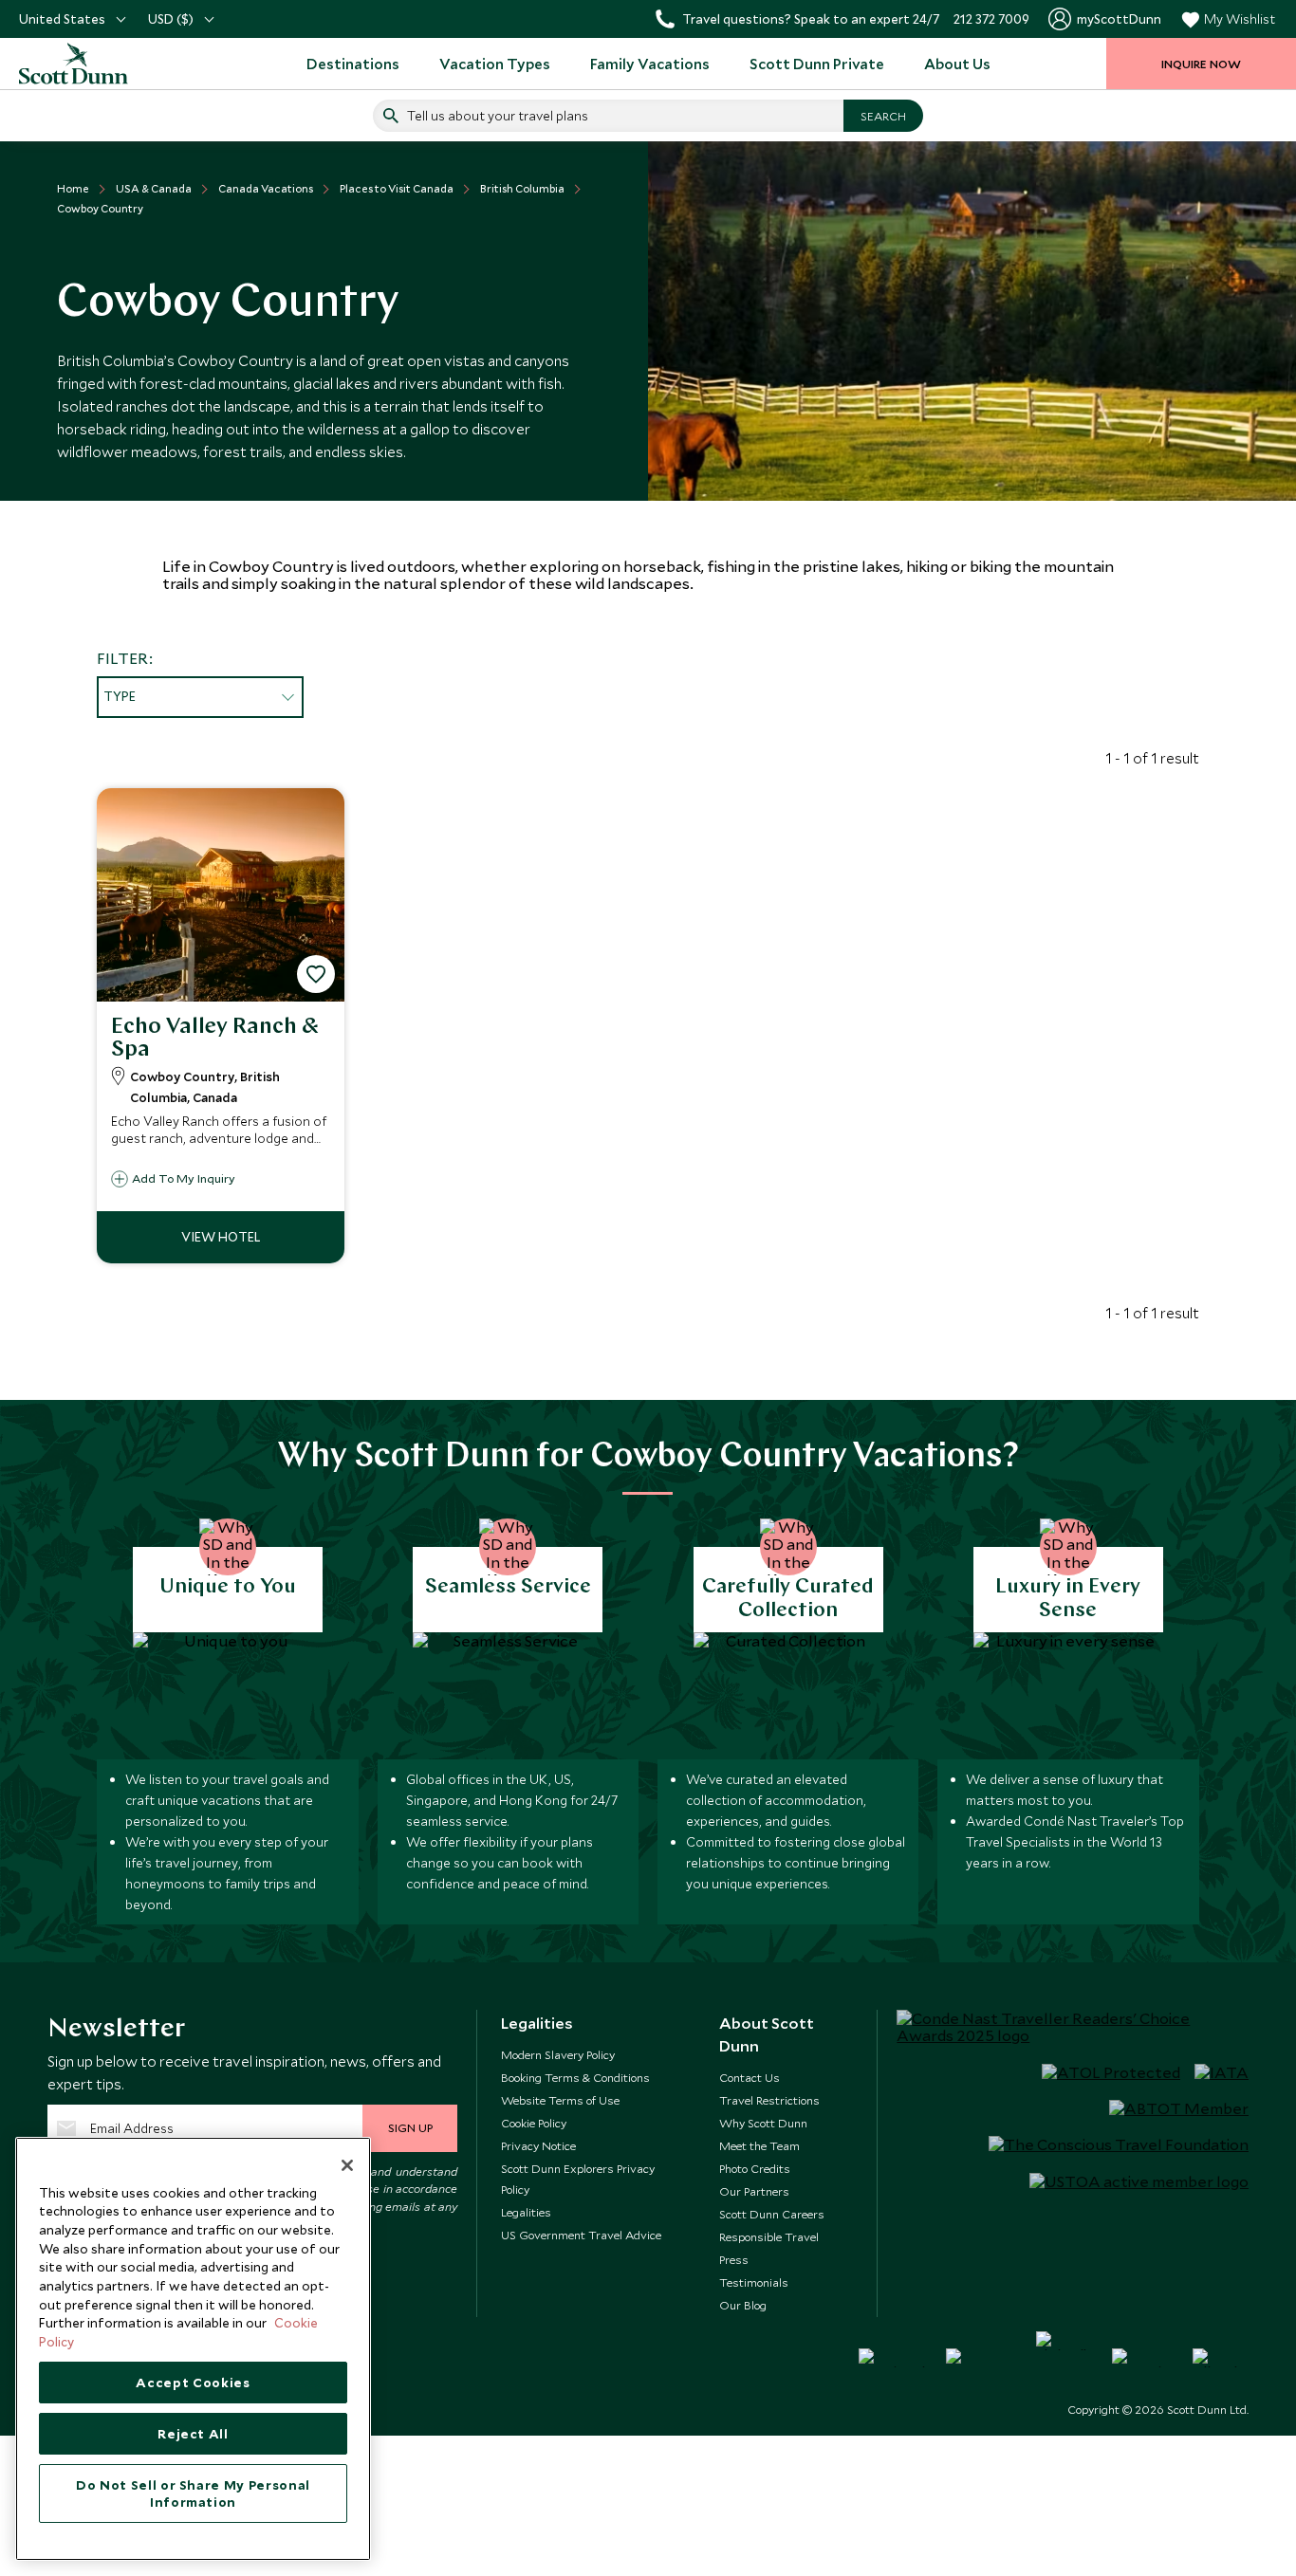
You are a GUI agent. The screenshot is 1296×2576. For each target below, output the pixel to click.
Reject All (193, 2434)
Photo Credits (755, 2168)
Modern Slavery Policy (558, 2054)
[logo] (95, 64)
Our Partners (754, 2191)
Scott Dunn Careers (772, 2214)
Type (120, 696)
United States (62, 19)
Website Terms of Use (560, 2100)
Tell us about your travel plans (498, 116)
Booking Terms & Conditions (575, 2077)
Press (734, 2259)
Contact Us (750, 2077)
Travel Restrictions (769, 2100)
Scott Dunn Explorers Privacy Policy (578, 2179)
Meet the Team (759, 2145)
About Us (957, 64)
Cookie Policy (534, 2123)
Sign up (410, 2127)
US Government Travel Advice (581, 2235)
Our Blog (743, 2305)
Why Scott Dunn (763, 2123)
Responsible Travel (769, 2236)
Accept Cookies (193, 2383)
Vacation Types (495, 64)
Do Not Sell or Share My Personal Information (193, 2493)
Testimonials (754, 2282)
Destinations (353, 64)
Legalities (526, 2212)
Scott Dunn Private (817, 64)
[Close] (347, 2165)
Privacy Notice (538, 2145)
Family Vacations (650, 64)
